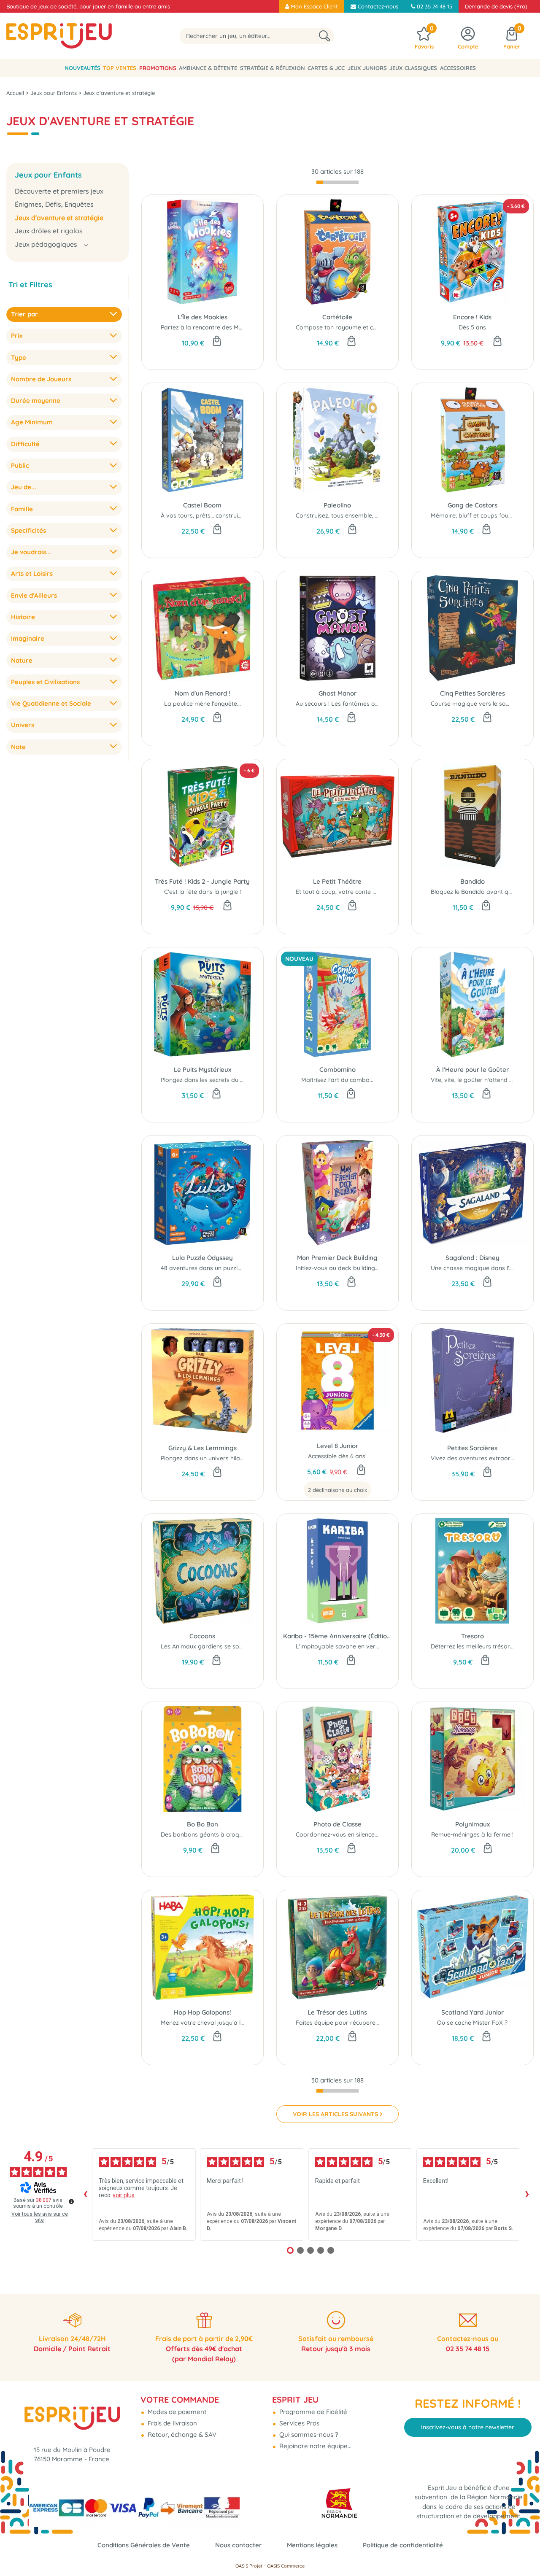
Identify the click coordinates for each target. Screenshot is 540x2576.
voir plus (124, 2195)
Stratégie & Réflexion (273, 68)
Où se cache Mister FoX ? (472, 2023)
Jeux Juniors (367, 68)
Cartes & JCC (326, 68)
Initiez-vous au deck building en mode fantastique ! (367, 1268)
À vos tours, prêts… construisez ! (205, 515)
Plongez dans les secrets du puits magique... (222, 1080)
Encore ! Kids (472, 317)
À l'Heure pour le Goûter (472, 1070)
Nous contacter (238, 2545)
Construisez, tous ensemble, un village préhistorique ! (370, 515)
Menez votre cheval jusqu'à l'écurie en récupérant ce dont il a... (248, 2023)
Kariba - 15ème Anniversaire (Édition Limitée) (337, 1636)
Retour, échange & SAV (181, 2434)
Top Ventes (120, 68)
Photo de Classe (337, 1824)
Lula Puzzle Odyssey (202, 1258)
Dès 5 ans (472, 327)
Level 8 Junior (337, 1446)
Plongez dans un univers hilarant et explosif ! (223, 1458)
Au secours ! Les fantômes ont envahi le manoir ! (364, 704)
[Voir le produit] (361, 1470)
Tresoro (472, 1636)
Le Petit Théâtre (337, 881)
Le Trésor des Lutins (337, 2012)
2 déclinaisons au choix (337, 1490)
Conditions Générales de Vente (144, 2545)
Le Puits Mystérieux (202, 1070)
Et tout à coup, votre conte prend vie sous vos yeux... (370, 892)
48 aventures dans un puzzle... (203, 1268)
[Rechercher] (324, 36)
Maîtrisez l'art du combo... (337, 1080)
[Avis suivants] (527, 2194)
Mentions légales (312, 2545)
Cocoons (202, 1636)
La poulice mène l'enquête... (202, 704)
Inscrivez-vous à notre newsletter (468, 2427)
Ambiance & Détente (208, 68)
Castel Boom (202, 505)
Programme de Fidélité (312, 2412)
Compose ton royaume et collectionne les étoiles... (366, 327)
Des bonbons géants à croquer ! (206, 1834)
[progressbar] (337, 182)
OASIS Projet (249, 2566)
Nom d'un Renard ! (202, 693)
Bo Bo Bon (202, 1824)
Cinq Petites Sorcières (472, 693)
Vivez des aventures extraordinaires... (484, 1458)
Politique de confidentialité (403, 2545)
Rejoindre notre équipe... (315, 2446)
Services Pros (298, 2423)
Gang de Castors (472, 505)
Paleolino (337, 505)
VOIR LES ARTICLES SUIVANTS (335, 2114)
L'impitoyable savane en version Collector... (356, 1646)
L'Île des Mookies (202, 317)
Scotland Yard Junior (472, 2012)
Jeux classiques (413, 68)
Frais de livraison (171, 2423)
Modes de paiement (176, 2412)
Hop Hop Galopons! (202, 2012)
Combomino (337, 1070)
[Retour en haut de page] (523, 2551)
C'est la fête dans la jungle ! (202, 892)
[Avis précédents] (85, 2194)
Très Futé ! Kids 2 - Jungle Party (202, 881)
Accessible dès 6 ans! (337, 1456)
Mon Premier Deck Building (337, 1258)
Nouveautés (82, 68)
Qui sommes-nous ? (308, 2434)
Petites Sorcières (472, 1448)
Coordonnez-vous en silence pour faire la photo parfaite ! (377, 1834)
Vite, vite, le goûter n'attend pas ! (477, 1080)
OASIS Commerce (286, 2566)
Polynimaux (472, 1824)
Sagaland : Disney (472, 1258)
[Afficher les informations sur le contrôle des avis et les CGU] (71, 2201)
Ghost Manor (337, 693)
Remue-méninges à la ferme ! (472, 1834)
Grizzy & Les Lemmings (202, 1448)
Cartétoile (337, 317)
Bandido (472, 881)
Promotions (158, 68)
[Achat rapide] (217, 342)
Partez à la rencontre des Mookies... (211, 327)
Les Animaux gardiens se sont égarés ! (215, 1646)
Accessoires (458, 68)
